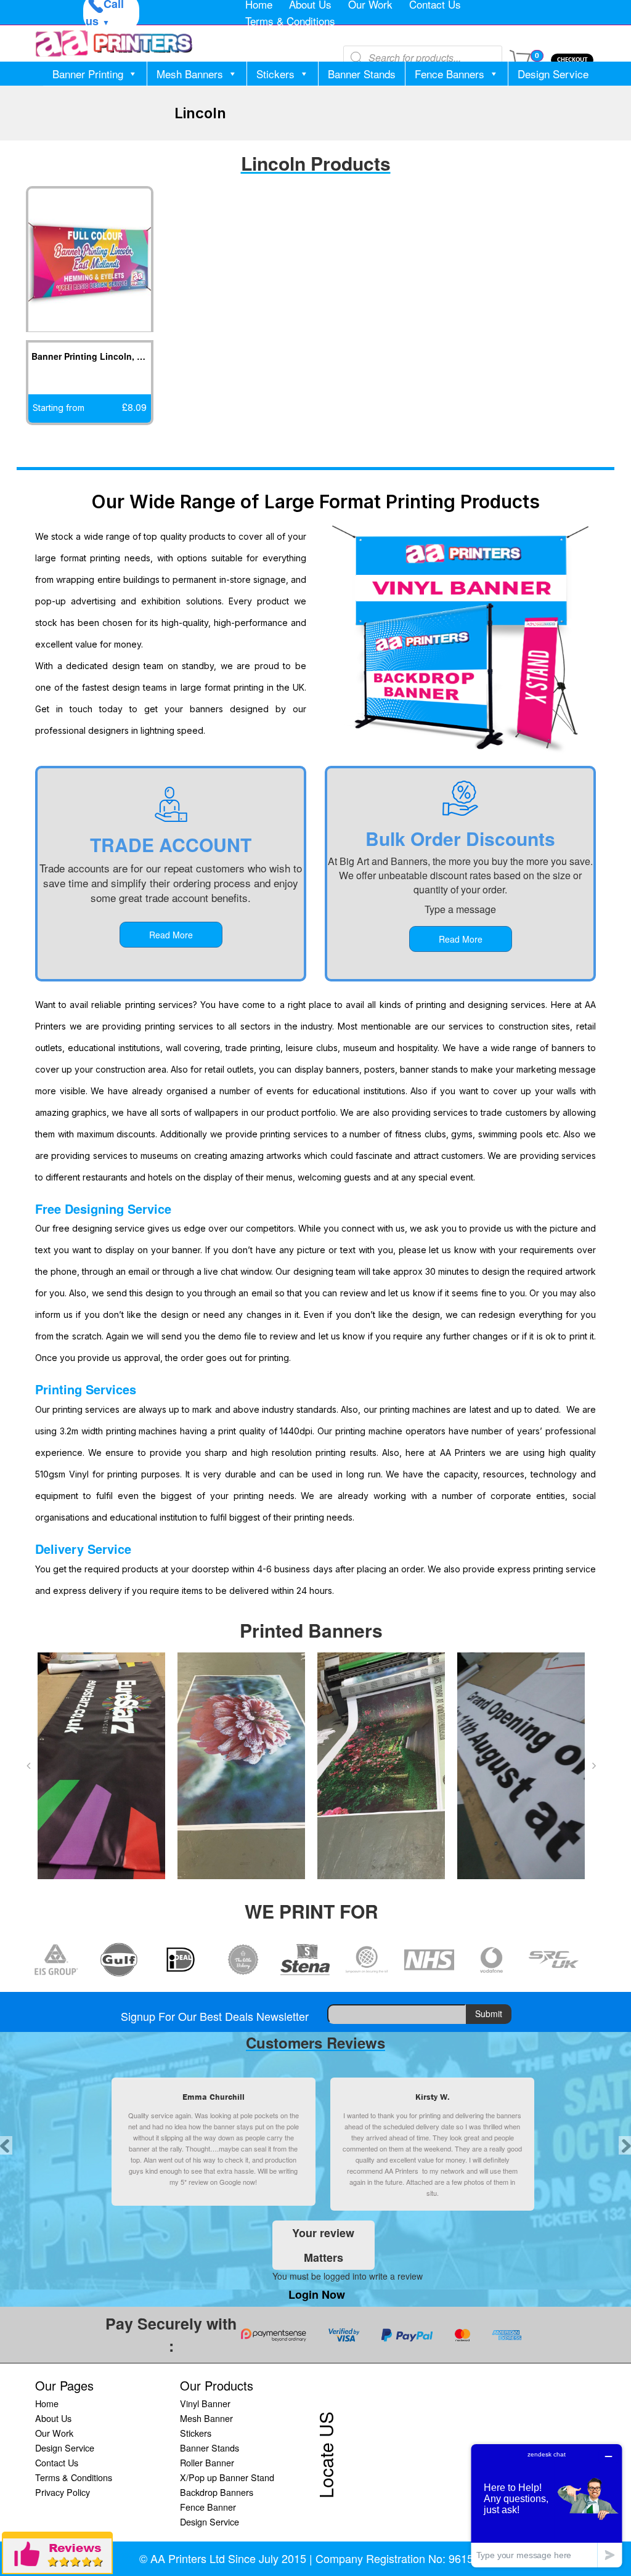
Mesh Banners (190, 74)
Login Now (317, 2294)
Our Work (54, 2433)
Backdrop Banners (217, 2492)
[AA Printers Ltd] (114, 43)
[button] (28, 1766)
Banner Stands (362, 74)
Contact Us (57, 2462)
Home (47, 2403)
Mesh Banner (206, 2418)
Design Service (553, 74)
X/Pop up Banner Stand (227, 2477)
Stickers (275, 74)
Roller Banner (207, 2462)
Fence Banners (450, 74)
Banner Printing (88, 74)
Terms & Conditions (290, 21)
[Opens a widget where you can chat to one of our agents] (547, 2505)
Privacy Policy (63, 2492)
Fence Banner (208, 2507)
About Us (53, 2418)
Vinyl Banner (205, 2403)
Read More (171, 935)
